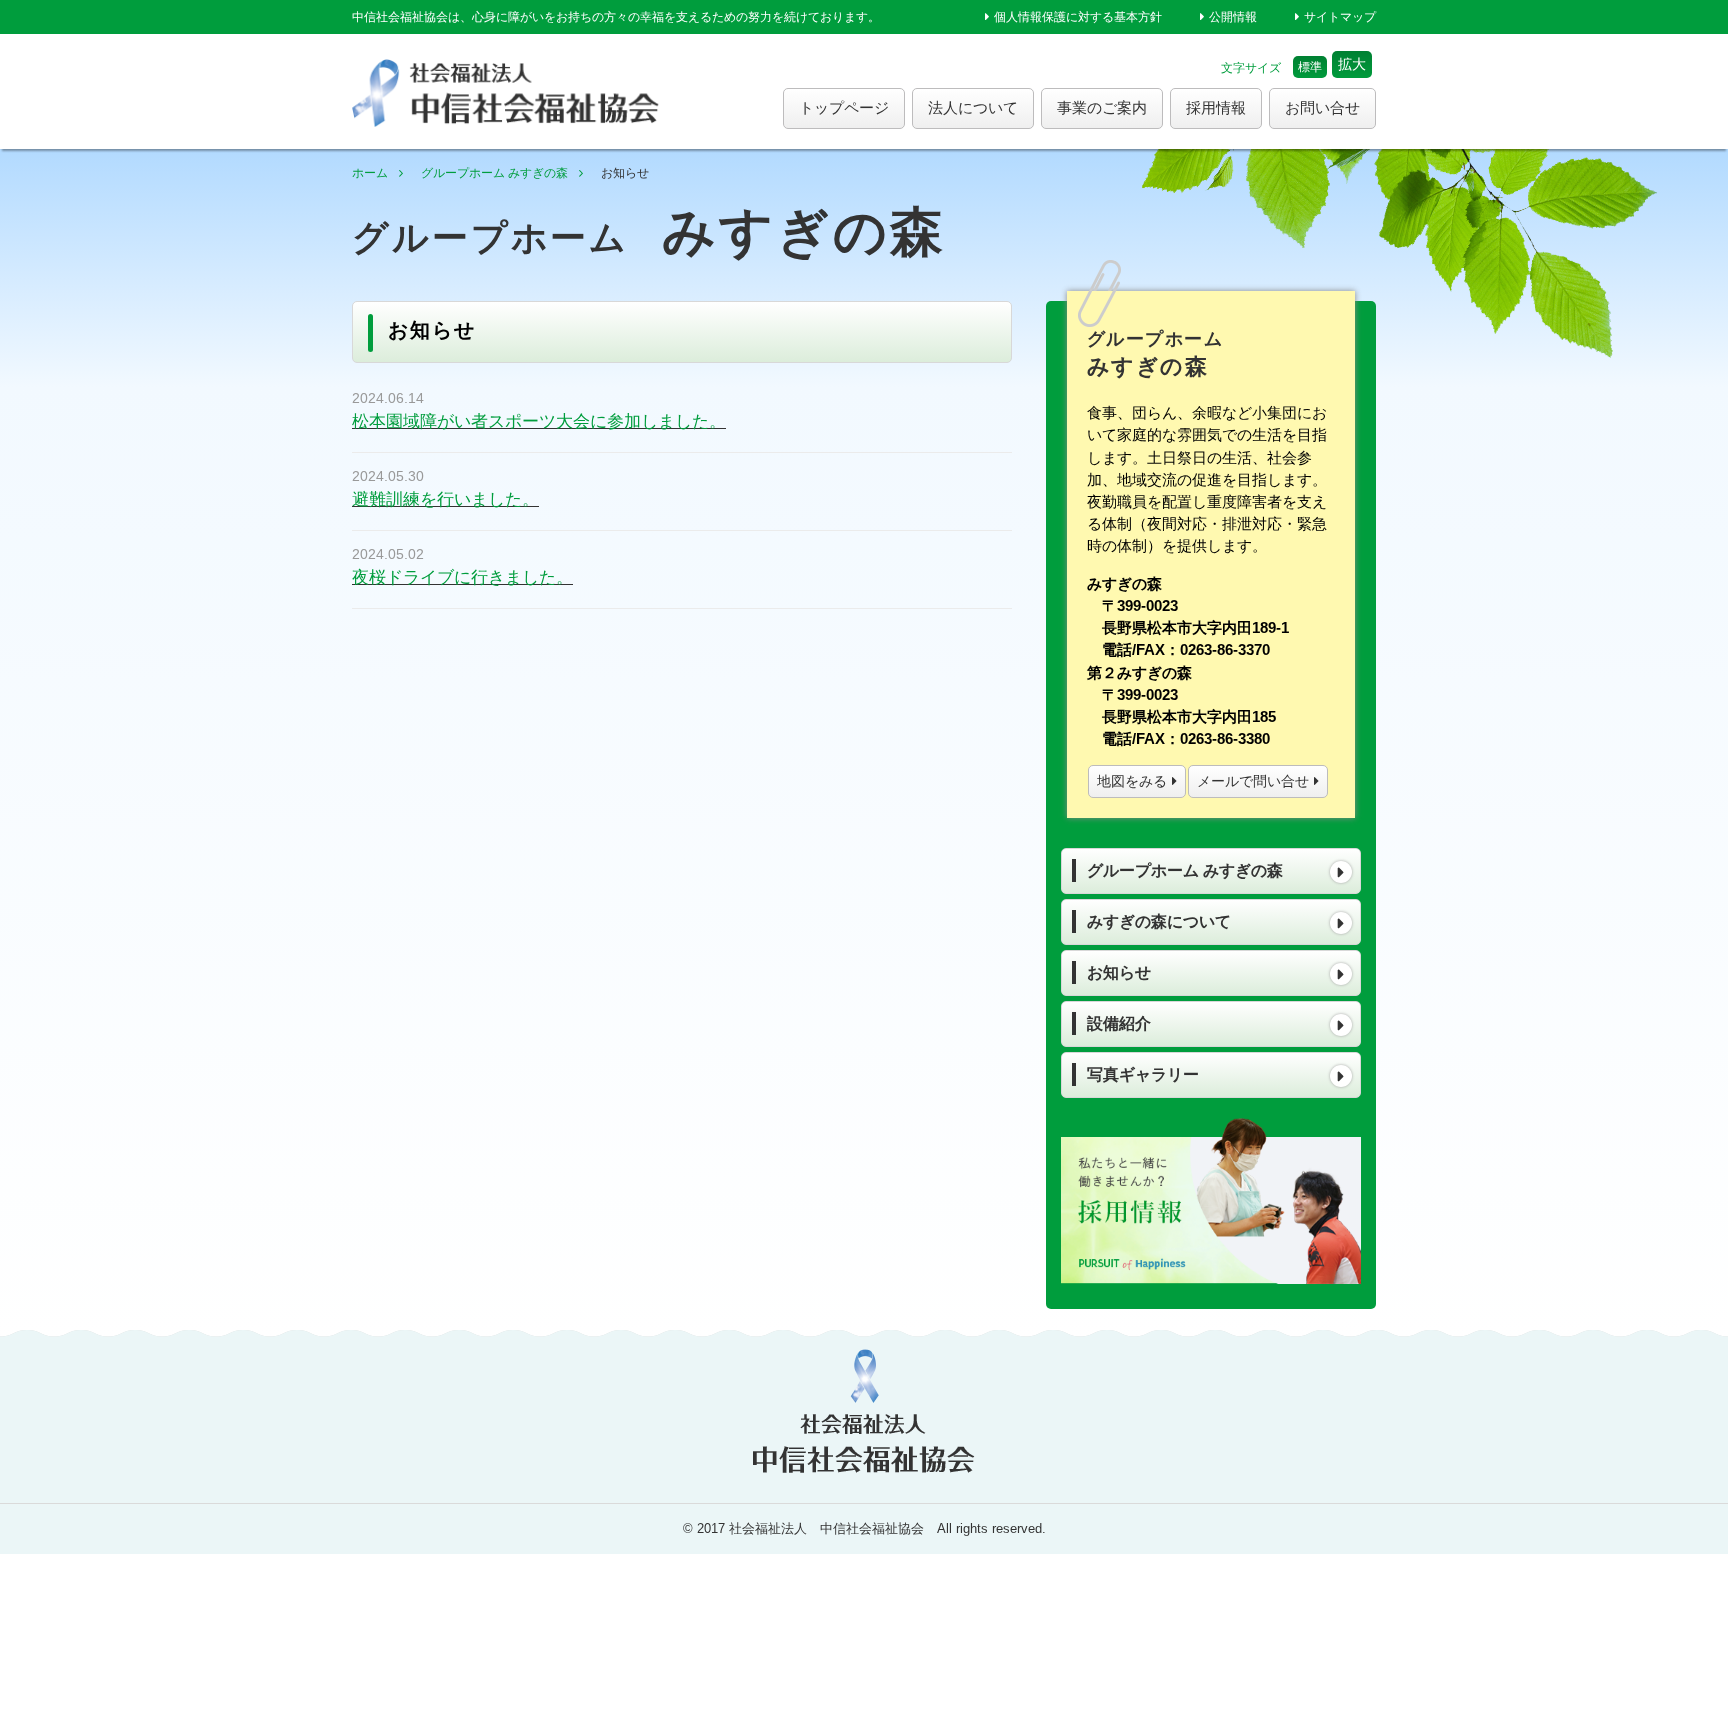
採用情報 (1216, 107)
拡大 (1352, 64)
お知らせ (1119, 972)
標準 (1310, 67)
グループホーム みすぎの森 (494, 173)
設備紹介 (1119, 1023)
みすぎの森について (1159, 921)
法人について (973, 107)
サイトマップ (1340, 17)
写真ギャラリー (1143, 1074)
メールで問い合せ (1253, 781)
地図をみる (1132, 781)
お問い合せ (1322, 107)
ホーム (370, 173)
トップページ (844, 107)
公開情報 (1233, 17)
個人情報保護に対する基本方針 (1078, 17)
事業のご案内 (1102, 107)
